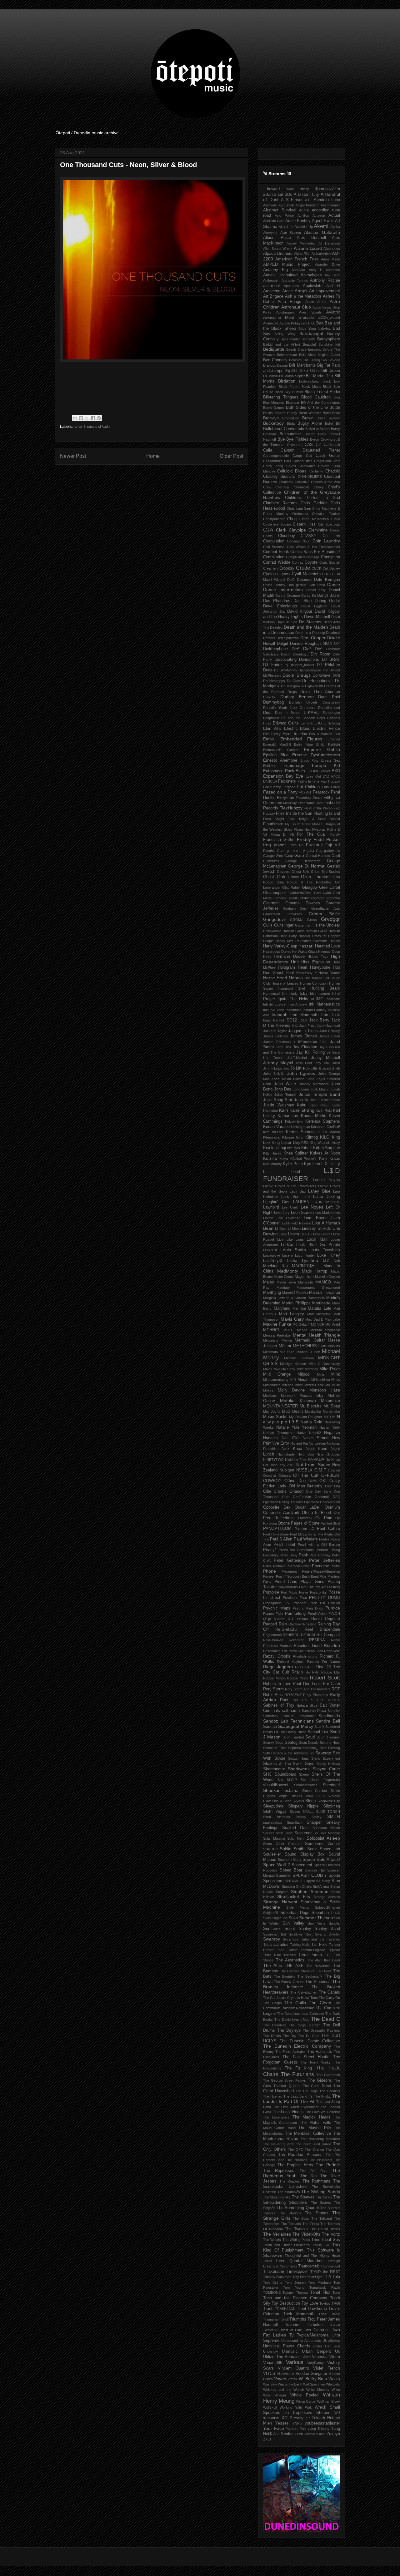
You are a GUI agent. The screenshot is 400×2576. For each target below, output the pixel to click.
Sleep (310, 1801)
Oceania (270, 1476)
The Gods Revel (317, 2086)
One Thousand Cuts (92, 426)
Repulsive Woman (277, 1646)
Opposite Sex (277, 1507)
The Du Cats (309, 2036)
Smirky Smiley (309, 1817)
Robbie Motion (274, 1678)
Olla (337, 1486)
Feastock (321, 792)
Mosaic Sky (312, 1396)
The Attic (272, 1965)
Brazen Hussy (286, 413)
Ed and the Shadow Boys (303, 718)
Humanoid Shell (292, 988)
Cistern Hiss (304, 524)
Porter (304, 1592)
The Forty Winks (316, 2062)
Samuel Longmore (298, 1716)
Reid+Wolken (273, 1640)
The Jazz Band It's (298, 2096)
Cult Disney (331, 568)
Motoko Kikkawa (298, 1401)
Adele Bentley (298, 221)
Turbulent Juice (323, 2325)
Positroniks (318, 1592)
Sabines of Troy (279, 1705)
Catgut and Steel (327, 461)
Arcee (287, 291)
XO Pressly (292, 2418)
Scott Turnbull (293, 1737)
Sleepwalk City (329, 1801)
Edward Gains (286, 723)
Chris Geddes (314, 503)
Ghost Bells (300, 872)
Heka (267, 957)
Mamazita (305, 1282)
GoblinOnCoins (300, 893)
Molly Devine (291, 1390)
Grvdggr (330, 919)
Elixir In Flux (295, 734)
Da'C (291, 580)
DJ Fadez (273, 665)
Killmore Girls (293, 1137)
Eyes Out (313, 776)
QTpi (267, 1619)
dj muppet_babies (300, 665)
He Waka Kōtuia (305, 952)
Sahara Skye (307, 1705)
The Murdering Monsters (320, 2139)
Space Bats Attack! (321, 1859)
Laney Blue (319, 1191)
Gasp (289, 856)
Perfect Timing (328, 1550)
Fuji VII (333, 845)
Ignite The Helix (293, 999)
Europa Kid (326, 765)
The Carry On (329, 1998)
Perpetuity (271, 1555)
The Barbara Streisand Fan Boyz (306, 1971)
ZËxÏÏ (299, 2434)
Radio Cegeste (326, 1619)
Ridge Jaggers (278, 1667)
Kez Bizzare (273, 1132)
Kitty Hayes (272, 1153)
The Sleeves (303, 2197)
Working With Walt (296, 2407)
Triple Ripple (329, 2314)
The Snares (321, 2203)
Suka (293, 1918)
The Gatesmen (328, 2075)
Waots (334, 2379)
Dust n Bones (288, 713)
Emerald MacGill (277, 744)
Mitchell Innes (292, 1385)
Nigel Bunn (317, 1449)
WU (337, 2413)
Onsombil (322, 1497)
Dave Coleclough (280, 606)
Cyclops (270, 574)
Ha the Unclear (326, 925)
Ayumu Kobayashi (293, 323)
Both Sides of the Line (307, 408)
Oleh (329, 1486)
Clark (281, 530)
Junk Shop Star (278, 1100)
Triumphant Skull (276, 2319)
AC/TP (304, 210)
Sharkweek (299, 1769)
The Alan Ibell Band (324, 1960)
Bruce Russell (328, 418)
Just (313, 1100)
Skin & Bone (282, 1801)
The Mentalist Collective (308, 2133)
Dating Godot (327, 601)
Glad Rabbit (291, 888)
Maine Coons (284, 1277)
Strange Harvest (280, 1902)
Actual (334, 215)
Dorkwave (321, 675)
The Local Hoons (288, 2112)
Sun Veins (317, 1923)
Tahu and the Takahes (321, 1939)
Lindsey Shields (316, 1229)
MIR (293, 1380)
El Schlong (332, 723)
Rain (283, 1624)
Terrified (290, 1955)
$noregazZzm (328, 189)
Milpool (304, 1374)
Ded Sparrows (288, 638)
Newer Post (73, 456)
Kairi (283, 1110)
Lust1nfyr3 (273, 1261)
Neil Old (290, 1438)
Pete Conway (320, 1555)
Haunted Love (328, 946)
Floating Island (327, 813)
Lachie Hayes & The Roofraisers (290, 1186)
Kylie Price (293, 1164)
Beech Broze (296, 349)
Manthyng (272, 1293)
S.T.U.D (317, 1700)
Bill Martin (270, 376)
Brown (308, 418)
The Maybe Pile (315, 2128)
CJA (268, 530)
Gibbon (293, 877)
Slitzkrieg (332, 1806)
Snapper (314, 1822)
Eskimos (270, 766)
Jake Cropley (330, 1031)
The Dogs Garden (304, 2025)
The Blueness (318, 1982)
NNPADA (316, 1460)
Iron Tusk (331, 1015)
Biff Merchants (302, 365)
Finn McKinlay (286, 803)
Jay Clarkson (305, 1047)
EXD (336, 771)
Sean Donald (309, 1743)
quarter (279, 1619)
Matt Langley (292, 1314)
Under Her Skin (326, 2346)
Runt (284, 1700)
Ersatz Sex (331, 760)
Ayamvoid (271, 323)
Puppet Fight (273, 1614)
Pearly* (270, 1550)
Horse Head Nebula (283, 978)
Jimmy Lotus (273, 1068)
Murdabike (313, 1412)
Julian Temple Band (319, 1094)
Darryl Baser (329, 596)
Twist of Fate (291, 2330)
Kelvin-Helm (294, 1121)
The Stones (316, 2213)
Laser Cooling (327, 1197)
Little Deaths (322, 1234)
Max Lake (332, 1319)
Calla (268, 450)
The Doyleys (289, 2030)
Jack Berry (319, 1020)
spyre (311, 1881)
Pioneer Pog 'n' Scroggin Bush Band (291, 1576)
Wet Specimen (314, 2384)
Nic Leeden (317, 1443)
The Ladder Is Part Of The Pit (302, 2099)
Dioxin (286, 654)
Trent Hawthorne (312, 2309)
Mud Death (292, 1412)
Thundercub (309, 2266)
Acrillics (303, 215)
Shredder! (331, 1785)
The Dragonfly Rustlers (321, 2030)
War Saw (270, 2384)
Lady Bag (298, 1191)
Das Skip (302, 601)
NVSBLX (304, 1470)
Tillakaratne (274, 2272)
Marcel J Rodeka (295, 1293)
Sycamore (291, 1939)
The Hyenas (273, 2096)
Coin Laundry (326, 541)
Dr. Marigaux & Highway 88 (302, 686)
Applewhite (313, 286)
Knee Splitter (296, 1153)
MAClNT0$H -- (306, 1266)
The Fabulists (320, 2052)
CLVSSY (309, 536)
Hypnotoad (271, 994)
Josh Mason (320, 1089)
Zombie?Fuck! (315, 2434)
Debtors (269, 638)
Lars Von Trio (295, 1197)
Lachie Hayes (327, 1180)
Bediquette (274, 349)
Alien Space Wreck (278, 249)
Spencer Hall (315, 1870)
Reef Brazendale (322, 1629)
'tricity (305, 189)
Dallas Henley (274, 585)
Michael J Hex (308, 1352)
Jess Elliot (304, 1063)
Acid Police (284, 215)
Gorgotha (333, 898)
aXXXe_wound (329, 318)
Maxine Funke (277, 1324)
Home (153, 456)
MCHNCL (272, 1330)
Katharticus (288, 1116)
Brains (268, 413)
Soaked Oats (295, 1828)
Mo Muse (333, 1385)
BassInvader (290, 339)
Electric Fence (326, 729)
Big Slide (292, 371)
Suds (267, 1918)
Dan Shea (317, 585)
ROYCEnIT (293, 1695)
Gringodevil (274, 919)
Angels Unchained (280, 275)
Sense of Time (275, 1748)
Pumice (333, 1608)
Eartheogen (331, 713)
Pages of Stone (305, 1523)
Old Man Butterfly (306, 1486)
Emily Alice (303, 744)
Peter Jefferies (325, 1560)
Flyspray (319, 829)
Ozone (284, 1523)
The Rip (308, 2176)
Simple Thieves (290, 1796)
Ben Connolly (275, 360)
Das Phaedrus (277, 601)
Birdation (287, 381)
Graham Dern (295, 908)
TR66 (336, 2303)
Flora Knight (274, 819)
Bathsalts (309, 339)
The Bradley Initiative (302, 1984)
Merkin (287, 1340)
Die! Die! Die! (307, 649)
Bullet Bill (332, 423)
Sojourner (303, 1833)
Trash (268, 2309)
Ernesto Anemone (280, 760)
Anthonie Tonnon (295, 280)
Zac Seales (283, 2434)
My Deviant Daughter (306, 1417)
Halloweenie (272, 931)
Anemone (333, 270)
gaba (310, 851)
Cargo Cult (302, 456)
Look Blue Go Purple (318, 1245)
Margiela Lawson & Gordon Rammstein (294, 1298)
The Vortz (331, 2234)
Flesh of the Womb (318, 808)
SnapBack (295, 1822)
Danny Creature (288, 596)
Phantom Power (299, 1566)
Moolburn (270, 1396)
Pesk (303, 1555)
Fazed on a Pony (280, 792)
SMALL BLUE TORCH (321, 1812)
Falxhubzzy (272, 787)
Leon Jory (282, 1213)
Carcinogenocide (276, 456)
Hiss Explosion (316, 962)
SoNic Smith (292, 1849)
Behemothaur (287, 355)
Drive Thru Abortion (320, 692)
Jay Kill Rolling (310, 1052)
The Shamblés (289, 2192)
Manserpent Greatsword (318, 1288)
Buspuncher (290, 434)
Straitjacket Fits (293, 1896)
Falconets (287, 781)
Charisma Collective (294, 482)
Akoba (335, 227)
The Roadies (290, 2181)
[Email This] (75, 418)
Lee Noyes (312, 1207)
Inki (266, 1010)
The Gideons (320, 2080)
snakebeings (273, 1822)
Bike (304, 371)
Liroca (294, 1234)
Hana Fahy (288, 936)
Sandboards (329, 1716)
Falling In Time (309, 781)
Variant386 (273, 2363)
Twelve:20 (271, 2330)
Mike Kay (288, 1369)
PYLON (334, 1614)
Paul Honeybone (276, 1534)
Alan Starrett (291, 233)
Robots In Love (277, 1684)
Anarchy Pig (275, 270)
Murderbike (331, 1412)
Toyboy (325, 2303)
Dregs (292, 692)
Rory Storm (273, 1689)
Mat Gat (299, 1308)
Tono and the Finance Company (295, 2298)
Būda (291, 423)
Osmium (332, 1507)
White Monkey (318, 2390)
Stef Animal (321, 1886)
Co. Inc (331, 536)
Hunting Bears (325, 988)
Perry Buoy (288, 1555)
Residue (332, 1645)
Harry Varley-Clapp (280, 946)
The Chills (295, 2003)
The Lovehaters (276, 2117)
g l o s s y (296, 851)
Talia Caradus (276, 1945)
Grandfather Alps (326, 908)
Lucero (287, 1255)
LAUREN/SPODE (327, 1202)
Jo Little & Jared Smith (323, 1068)
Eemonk (307, 723)
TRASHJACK (285, 2309)
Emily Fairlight (328, 744)
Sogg (289, 1833)
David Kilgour (300, 611)
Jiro (286, 1068)
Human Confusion (314, 983)
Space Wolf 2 (277, 1865)
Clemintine (318, 530)
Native (301, 1433)
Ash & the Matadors (303, 296)
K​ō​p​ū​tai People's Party (309, 1159)
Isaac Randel (273, 1020)
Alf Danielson (329, 243)
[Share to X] (87, 418)
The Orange (314, 2149)
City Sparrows (329, 524)
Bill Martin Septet (292, 376)
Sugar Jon (280, 1918)
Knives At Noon (325, 1153)
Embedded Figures (301, 739)
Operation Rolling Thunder (283, 1502)
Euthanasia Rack (279, 771)
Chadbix (333, 471)
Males (269, 1282)
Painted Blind (330, 1523)
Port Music (289, 1592)
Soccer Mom (273, 1833)
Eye (299, 776)
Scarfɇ (319, 1727)
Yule (303, 2429)
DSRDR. (270, 697)
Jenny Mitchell (325, 1058)
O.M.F (320, 1470)
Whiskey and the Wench (284, 2390)
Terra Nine (272, 1955)
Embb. (269, 739)
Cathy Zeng (273, 466)
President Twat (295, 1598)
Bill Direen (331, 371)
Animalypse (311, 275)
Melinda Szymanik (325, 1330)
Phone (270, 1571)
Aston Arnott (316, 302)
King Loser (282, 1143)
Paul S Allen (281, 1539)
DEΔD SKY (331, 644)
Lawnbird (271, 1207)
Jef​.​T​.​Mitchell (297, 1058)
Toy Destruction (286, 2303)
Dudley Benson (297, 697)
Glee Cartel (330, 888)
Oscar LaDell (308, 1507)
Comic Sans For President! (315, 552)
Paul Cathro (328, 1529)
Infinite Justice (274, 1004)
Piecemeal (289, 1571)
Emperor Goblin (322, 749)
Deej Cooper (313, 638)
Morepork (288, 1396)
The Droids (272, 2036)
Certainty (316, 471)
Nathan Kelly (330, 1427)
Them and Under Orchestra (287, 2245)
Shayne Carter (326, 1769)
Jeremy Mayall (278, 1063)
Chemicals (302, 487)
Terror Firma (310, 1955)
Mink (336, 1374)
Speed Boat (291, 1870)
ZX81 (267, 2439)
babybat (325, 329)
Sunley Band (327, 1929)
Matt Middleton (319, 1314)
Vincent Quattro (293, 2368)
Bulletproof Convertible (284, 429)
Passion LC (304, 1529)
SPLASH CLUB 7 (310, 1875)
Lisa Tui (306, 1234)
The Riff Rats (314, 2171)
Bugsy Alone (310, 423)
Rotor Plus (273, 1695)
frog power (275, 845)
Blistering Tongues (281, 397)
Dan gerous (297, 585)
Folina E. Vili (282, 834)
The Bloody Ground (289, 1982)
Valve (307, 2357)
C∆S (309, 445)
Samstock (271, 1716)
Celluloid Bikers (292, 471)
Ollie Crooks (275, 1491)
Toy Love (310, 2303)
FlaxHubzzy (291, 808)
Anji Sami (332, 275)
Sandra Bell (328, 1721)
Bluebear (293, 403)
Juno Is (301, 1100)
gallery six (332, 851)
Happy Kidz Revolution (293, 941)
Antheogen (271, 280)
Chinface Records (280, 503)
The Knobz (322, 2096)
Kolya (284, 1159)
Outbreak (305, 1518)
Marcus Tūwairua (325, 1293)
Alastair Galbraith (322, 232)
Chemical (282, 487)
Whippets (333, 2384)
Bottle (335, 408)
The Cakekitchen (304, 1992)
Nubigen (287, 1470)
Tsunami (293, 2325)
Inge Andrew (297, 1004)
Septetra (295, 1748)
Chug (292, 519)
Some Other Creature (282, 1844)
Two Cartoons (317, 2330)
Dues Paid (329, 697)
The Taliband (322, 2218)
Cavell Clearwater (301, 466)
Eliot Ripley (272, 734)
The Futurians (297, 2074)
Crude (303, 568)
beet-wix (315, 349)
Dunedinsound (329, 708)
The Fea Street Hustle (306, 2057)
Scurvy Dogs (273, 1743)
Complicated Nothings (303, 557)
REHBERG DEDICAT (299, 1635)
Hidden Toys (318, 957)
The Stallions (290, 2213)
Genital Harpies (318, 856)
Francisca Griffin (279, 840)
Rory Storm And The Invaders (308, 1689)
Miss (336, 1380)
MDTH (288, 1330)
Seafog (291, 1743)
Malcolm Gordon (327, 1277)
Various (295, 2362)
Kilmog (312, 1137)
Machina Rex (276, 1266)
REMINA (317, 1640)
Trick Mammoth (299, 2314)
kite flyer (294, 1148)
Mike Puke (330, 1369)
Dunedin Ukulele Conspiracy (315, 702)
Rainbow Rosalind (302, 1624)
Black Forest (289, 387)
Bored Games (274, 408)
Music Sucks (275, 1417)
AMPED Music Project (287, 265)
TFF (328, 1955)
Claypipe (297, 530)
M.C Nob (332, 1261)
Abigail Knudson (307, 205)
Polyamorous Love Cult (296, 1587)
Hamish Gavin (293, 931)
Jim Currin (332, 1063)
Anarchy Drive (327, 265)
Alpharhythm (321, 254)
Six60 (309, 1796)
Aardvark (270, 205)
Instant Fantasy (315, 1010)
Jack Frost (307, 1026)
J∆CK (303, 1020)
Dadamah (304, 580)
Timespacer (297, 2272)
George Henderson (303, 861)
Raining (324, 1624)
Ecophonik (271, 718)
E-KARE (311, 713)
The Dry (290, 2036)
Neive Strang (315, 1438)
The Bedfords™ (310, 1976)
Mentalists (271, 1340)
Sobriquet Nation (326, 1828)
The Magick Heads (312, 2117)
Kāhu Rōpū (319, 1105)
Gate (299, 855)
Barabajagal (311, 334)
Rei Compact (328, 1635)
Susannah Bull (275, 1934)
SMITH (334, 1817)
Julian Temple (285, 1095)
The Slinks (324, 2197)
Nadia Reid (312, 1422)
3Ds (289, 195)
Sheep (304, 1774)
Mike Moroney (307, 1369)
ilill (312, 999)
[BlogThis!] (81, 418)
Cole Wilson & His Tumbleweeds (313, 547)
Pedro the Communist (297, 1550)
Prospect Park (305, 1603)
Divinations (309, 660)
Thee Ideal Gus (326, 2240)
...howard (271, 189)
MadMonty (288, 1271)
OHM (312, 1481)
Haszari (306, 946)
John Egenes (301, 1073)
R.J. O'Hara (298, 1619)
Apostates (291, 286)
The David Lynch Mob (292, 2020)
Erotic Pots (310, 760)
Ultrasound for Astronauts (301, 2341)
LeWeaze (293, 1218)
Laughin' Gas (276, 1202)
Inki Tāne (277, 1010)
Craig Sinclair (330, 562)
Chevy (319, 487)
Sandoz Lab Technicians (288, 1721)
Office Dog (295, 1481)
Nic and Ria (299, 1443)
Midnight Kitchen (293, 1364)
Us (337, 2351)
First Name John (311, 803)
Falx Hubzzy (330, 781)
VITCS (269, 2374)
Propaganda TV (276, 1603)
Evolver (325, 771)
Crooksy (287, 568)
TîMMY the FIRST (325, 2272)
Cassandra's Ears (277, 461)
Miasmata (270, 1352)
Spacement (302, 1865)
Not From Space (313, 1465)
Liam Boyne (316, 1218)
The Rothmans (317, 2181)
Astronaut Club (296, 307)
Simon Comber (315, 1791)
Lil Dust (281, 1229)
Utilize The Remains (282, 2357)
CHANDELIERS (310, 477)
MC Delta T (301, 1324)
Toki (336, 2277)
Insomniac (293, 1010)
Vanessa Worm (326, 2357)
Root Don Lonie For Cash (316, 1684)
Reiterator (296, 1640)
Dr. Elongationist (317, 681)
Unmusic (290, 2351)
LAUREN (301, 1202)
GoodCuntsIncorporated (306, 898)
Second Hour (330, 1743)
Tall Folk (319, 1945)
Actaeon (319, 215)
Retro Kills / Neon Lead (306, 1651)
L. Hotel (282, 1172)
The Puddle (328, 2165)
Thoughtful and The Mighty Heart (312, 2256)
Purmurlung (295, 1614)
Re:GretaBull (287, 1629)
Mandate (283, 1288)
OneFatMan (302, 1497)
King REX (301, 1143)
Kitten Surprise (327, 1148)
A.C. (308, 200)
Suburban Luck (326, 1913)
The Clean (320, 2003)
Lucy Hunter (305, 1255)
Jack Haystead (328, 1026)
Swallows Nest (301, 1934)
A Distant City (307, 195)
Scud (310, 1737)
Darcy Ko (309, 596)
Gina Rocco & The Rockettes (304, 882)
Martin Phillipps (296, 1303)
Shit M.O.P (287, 1780)
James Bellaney (276, 1036)
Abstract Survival (280, 210)
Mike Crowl (272, 1369)
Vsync (280, 2379)
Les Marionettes (328, 1213)
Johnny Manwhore (314, 1084)
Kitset (307, 1148)
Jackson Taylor (275, 1031)
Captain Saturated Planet (310, 450)
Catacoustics (302, 461)
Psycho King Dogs (308, 1608)
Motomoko (330, 1401)
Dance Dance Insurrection (302, 587)
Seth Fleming (330, 1748)
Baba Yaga (307, 329)
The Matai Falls (315, 2123)
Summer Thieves (316, 1918)
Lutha (292, 1261)
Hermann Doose (289, 957)
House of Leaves (285, 983)
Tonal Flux (320, 2292)
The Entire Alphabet (290, 2052)
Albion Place (277, 238)
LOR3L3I (270, 1250)
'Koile (290, 189)
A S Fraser (292, 200)
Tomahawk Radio (325, 2287)
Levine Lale (273, 1218)
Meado (302, 1330)
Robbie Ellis (331, 1672)
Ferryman (285, 798)
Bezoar (283, 365)
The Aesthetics (290, 1960)
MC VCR (318, 1324)
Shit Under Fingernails (320, 1780)
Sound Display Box (305, 1854)
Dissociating (285, 660)
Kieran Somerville (303, 1132)
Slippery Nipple (303, 1806)
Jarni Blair (283, 1047)
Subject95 (271, 1913)
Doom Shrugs (297, 675)
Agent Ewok (323, 221)
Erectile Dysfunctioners (316, 755)
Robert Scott (325, 1678)
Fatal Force (331, 787)
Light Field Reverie (296, 1223)
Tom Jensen (295, 2282)
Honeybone (320, 967)
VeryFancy (315, 2363)
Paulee (324, 1539)
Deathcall (333, 633)
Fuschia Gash (274, 851)
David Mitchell (317, 617)
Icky (304, 994)
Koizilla (270, 1158)
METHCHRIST (306, 1346)
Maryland (282, 1308)
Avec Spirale (310, 312)
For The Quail (312, 834)
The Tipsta (311, 2224)
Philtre (335, 1566)
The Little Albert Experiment (296, 2107)
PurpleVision (317, 1614)
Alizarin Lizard (308, 248)
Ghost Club (274, 877)
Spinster (283, 1876)
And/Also (298, 270)
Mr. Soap (332, 1406)
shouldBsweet (276, 1785)
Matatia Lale (320, 1308)
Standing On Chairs (297, 1886)
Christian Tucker (326, 514)
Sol (316, 1833)
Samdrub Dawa (314, 1711)
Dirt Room (320, 654)
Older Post (231, 456)
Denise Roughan (305, 644)
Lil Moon (294, 1229)
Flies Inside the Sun (294, 813)
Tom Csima (273, 2282)
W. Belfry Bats (313, 2379)
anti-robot (272, 286)
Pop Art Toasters (327, 1587)
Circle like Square (277, 524)
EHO (318, 723)
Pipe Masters (330, 1576)
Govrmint (271, 903)
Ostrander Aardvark (281, 1513)
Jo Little (297, 1068)
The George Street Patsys (285, 2080)
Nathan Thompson (278, 1433)
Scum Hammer (328, 1737)
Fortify (335, 834)
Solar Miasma (274, 1838)
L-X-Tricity (331, 1164)
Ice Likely (290, 994)
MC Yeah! (333, 1324)
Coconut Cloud (299, 541)
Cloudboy (287, 536)
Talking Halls (300, 1945)
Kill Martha (331, 1132)
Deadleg (276, 627)
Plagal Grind (312, 1582)
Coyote (311, 562)
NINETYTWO (273, 1460)
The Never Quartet (279, 2144)
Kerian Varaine (276, 1127)
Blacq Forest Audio (322, 392)
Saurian (270, 1727)
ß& (318, 1881)
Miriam (304, 1380)
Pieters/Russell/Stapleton (321, 1571)
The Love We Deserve (322, 2112)
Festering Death (309, 798)
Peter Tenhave (274, 1566)
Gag (319, 851)
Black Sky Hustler (289, 392)
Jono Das (283, 1089)
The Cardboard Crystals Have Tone (290, 1998)
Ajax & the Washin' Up (296, 227)
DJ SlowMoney (286, 670)
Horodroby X (306, 973)
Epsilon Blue (276, 755)
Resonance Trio (275, 1651)
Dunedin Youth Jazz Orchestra (289, 708)
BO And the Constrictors (320, 403)
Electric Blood (297, 729)
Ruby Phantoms (316, 1695)
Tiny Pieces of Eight (308, 2277)
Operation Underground (322, 1502)
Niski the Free (296, 1460)
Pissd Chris (286, 1582)
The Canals (329, 1992)
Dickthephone (275, 649)
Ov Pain (324, 1518)
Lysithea (310, 1260)
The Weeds (272, 2240)
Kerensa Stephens (323, 1121)
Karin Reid (324, 1110)
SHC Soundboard (280, 1774)
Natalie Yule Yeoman (297, 1427)
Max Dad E (314, 1319)
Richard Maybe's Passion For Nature (308, 1662)
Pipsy (267, 1582)
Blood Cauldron (316, 397)
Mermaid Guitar (310, 1340)
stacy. (326, 1881)
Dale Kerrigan (327, 580)
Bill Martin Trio (319, 376)
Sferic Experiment (326, 1758)
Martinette (321, 1303)
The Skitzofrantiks (277, 2197)
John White (285, 1084)
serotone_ (310, 1748)
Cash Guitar (328, 456)
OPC (336, 1497)
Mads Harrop (315, 1271)
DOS (336, 675)
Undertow (270, 2351)
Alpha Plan (302, 254)
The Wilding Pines (296, 2240)
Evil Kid (312, 771)
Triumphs (298, 2319)
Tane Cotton (287, 1950)
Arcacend (272, 291)
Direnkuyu (301, 654)
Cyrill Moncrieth (306, 574)
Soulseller (272, 1854)
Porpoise (271, 1592)
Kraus (335, 1159)
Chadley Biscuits (279, 477)
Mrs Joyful (272, 1412)
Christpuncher (274, 519)
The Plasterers (321, 2160)
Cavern (324, 466)
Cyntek (285, 574)
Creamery (271, 568)
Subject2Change (327, 1907)
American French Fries (297, 259)
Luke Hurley (329, 1255)
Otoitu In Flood (317, 1513)
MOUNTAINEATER (280, 1406)
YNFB (297, 2423)
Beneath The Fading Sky (308, 360)
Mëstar (285, 1346)
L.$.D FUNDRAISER (302, 1175)
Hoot (290, 973)
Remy (335, 1640)
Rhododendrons (305, 1656)
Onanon (296, 1491)
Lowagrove (272, 1255)
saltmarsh (291, 1711)
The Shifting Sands (321, 2192)
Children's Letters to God (312, 498)
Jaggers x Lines (303, 1031)
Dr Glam (294, 681)
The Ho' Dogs (307, 2091)
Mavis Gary (292, 1319)
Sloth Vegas (275, 1812)
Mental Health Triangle (316, 1335)
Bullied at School (318, 429)
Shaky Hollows (328, 1764)
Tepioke (334, 1950)
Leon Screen (302, 1213)
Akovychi (270, 233)
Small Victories (277, 1817)
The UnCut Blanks (325, 2229)
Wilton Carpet (306, 2401)
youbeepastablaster (322, 2423)
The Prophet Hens (295, 2165)
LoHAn (287, 1245)
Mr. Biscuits (311, 1406)
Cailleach (332, 445)
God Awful (322, 893)
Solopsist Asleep (323, 1838)
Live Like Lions (290, 1239)
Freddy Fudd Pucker (318, 839)
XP (307, 2418)
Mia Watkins (331, 1346)
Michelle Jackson (299, 1358)
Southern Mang (290, 1860)
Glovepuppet (275, 893)
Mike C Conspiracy (324, 1364)
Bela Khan (307, 355)
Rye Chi (300, 1700)
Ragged (270, 1624)
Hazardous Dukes (277, 952)
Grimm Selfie (324, 914)
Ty (292, 2335)
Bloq (337, 397)
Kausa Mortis (314, 1116)
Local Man (317, 1239)
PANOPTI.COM (277, 1529)
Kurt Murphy (272, 1164)
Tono (336, 2292)
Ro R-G (312, 1672)
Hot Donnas (314, 978)
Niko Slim (306, 1454)
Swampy (272, 1939)
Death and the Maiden (306, 627)
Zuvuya (333, 2434)
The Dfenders (275, 2025)
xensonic (271, 2418)
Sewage (323, 1753)
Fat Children (308, 787)
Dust (267, 713)
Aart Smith (286, 205)
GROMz (296, 920)
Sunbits (334, 1923)
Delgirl (282, 644)
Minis (321, 1374)
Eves (300, 771)
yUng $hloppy (319, 2429)
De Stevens (310, 622)
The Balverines (318, 1966)
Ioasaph (280, 1015)
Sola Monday (330, 1833)
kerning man (300, 1127)
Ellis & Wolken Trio (325, 734)
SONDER (270, 1849)
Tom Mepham (319, 2282)
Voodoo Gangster (311, 2374)
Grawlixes (294, 914)
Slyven (295, 1812)
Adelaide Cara (274, 221)
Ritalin (297, 1672)
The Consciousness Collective (301, 2014)
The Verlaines (277, 2234)
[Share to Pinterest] (99, 418)
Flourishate (273, 824)
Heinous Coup (329, 952)
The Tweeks (296, 2229)
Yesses (282, 2423)
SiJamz (291, 1791)
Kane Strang (302, 1110)
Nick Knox (292, 1449)
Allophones (332, 249)
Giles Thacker (315, 877)
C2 (318, 445)
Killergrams (272, 1137)
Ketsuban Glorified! (325, 1127)
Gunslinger (284, 925)
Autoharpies (285, 312)
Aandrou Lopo (327, 200)
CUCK (316, 568)
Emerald (334, 739)
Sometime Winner (322, 1844)
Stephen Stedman (310, 1891)
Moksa (268, 1390)
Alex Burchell (311, 238)
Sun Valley (293, 1923)
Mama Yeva (286, 1282)
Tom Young (294, 2287)
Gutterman (303, 925)
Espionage (294, 765)
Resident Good (308, 1646)
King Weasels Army (325, 1143)
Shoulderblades (306, 1785)
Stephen (282, 1892)
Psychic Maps (277, 1608)
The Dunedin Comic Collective (310, 2041)
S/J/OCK (333, 1700)
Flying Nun (302, 829)
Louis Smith (293, 1250)
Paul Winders (306, 1539)
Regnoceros (272, 1635)
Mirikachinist (321, 1380)
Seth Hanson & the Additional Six (289, 1753)
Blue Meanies (274, 403)
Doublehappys (274, 681)
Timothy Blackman (277, 2277)
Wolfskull (270, 2407)
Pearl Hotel (284, 1545)
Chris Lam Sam (299, 508)
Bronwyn (271, 418)
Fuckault (314, 845)
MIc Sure (287, 1352)
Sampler (334, 1711)
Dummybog (273, 702)
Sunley (305, 1929)
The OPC (295, 2149)
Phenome (320, 1566)
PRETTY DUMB (325, 1598)
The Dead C (325, 2019)
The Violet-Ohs (306, 2234)
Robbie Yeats (298, 1678)
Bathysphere (329, 339)
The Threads (291, 2224)
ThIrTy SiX (321, 2245)
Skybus (298, 1801)
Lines (283, 1234)
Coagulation (274, 541)
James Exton (330, 1036)
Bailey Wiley (285, 334)
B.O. (312, 323)
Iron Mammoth (304, 1015)
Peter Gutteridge (290, 1560)
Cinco (336, 519)
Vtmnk (292, 2379)
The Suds (301, 2218)
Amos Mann (330, 259)
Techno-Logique (313, 1950)
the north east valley (314, 2144)
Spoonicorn (273, 1881)
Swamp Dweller (327, 1934)
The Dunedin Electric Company (297, 2046)
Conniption (330, 557)
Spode (334, 1876)
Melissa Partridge (277, 1335)
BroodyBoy (291, 418)
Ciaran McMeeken (314, 519)
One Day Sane (319, 1491)
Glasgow (310, 888)
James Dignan (303, 1036)
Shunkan (272, 1790)
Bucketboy (273, 423)
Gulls (268, 925)
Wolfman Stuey (329, 2401)
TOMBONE (272, 2292)
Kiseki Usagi (275, 1148)
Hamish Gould (316, 931)
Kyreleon (312, 1164)
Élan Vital (272, 729)
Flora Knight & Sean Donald (314, 819)
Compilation (274, 557)
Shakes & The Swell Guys (289, 1764)
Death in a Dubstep (310, 633)
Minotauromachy (276, 1380)
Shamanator (274, 1769)
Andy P (315, 270)
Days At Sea (287, 622)
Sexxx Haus (298, 1758)
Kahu (302, 1105)
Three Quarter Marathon (299, 2261)
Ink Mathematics (324, 1004)
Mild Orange (277, 1374)
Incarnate (333, 999)
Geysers (284, 872)
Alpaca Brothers (278, 254)
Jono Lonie (301, 1089)
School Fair (318, 1732)
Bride (336, 413)
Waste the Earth (290, 2384)
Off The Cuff (306, 1476)
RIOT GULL (305, 1667)
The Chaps (272, 2003)
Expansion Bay (278, 776)
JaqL (323, 1042)
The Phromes (297, 2160)
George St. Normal (307, 866)
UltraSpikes (331, 2341)
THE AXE (294, 1966)
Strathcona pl (314, 1902)
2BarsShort (273, 195)
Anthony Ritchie (325, 280)
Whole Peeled (304, 2395)
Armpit (301, 291)
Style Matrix (298, 1907)
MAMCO (323, 1282)
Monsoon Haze (325, 1390)
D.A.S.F (328, 574)
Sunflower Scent (279, 1929)
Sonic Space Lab (324, 1849)
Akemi (321, 226)
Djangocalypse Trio (313, 670)
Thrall (267, 2261)
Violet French (327, 2368)
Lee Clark (290, 1207)
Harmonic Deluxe (326, 941)
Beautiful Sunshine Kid (321, 344)
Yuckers (292, 2429)
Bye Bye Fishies (293, 439)
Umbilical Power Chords (287, 2346)
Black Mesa (311, 387)
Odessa (285, 1476)
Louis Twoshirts (325, 1250)
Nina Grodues (328, 1454)
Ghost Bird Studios (325, 872)
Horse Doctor (329, 973)
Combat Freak (276, 552)
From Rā (296, 845)
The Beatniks (285, 1976)
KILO (325, 1137)
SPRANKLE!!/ (295, 1881)
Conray (298, 562)
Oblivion (334, 1470)
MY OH (330, 1417)
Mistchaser (272, 1385)
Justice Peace (329, 1100)
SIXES (320, 1796)
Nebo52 (315, 1433)
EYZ (326, 776)
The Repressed (279, 2171)
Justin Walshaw (278, 1105)
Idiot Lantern (320, 994)
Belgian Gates (329, 355)
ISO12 (291, 1020)
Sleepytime (273, 1806)
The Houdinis (330, 2091)
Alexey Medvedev (301, 243)
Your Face (274, 2428)
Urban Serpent (316, 2351)
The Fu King (298, 2068)
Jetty (317, 1063)
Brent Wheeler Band (315, 413)
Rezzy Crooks (277, 1656)
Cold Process (274, 547)
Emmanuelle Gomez (281, 750)
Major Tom (304, 1277)
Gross (312, 920)
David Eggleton (314, 606)
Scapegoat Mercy (295, 1726)
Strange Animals (327, 1897)
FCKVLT (305, 792)
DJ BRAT (331, 660)
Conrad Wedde (277, 562)
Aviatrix (333, 312)
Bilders (315, 371)
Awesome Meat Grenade (288, 318)
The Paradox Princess (300, 2155)
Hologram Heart (292, 967)
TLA (327, 2277)
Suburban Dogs (295, 1913)
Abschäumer (330, 205)
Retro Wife (332, 1651)
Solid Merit (296, 1838)
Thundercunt (330, 2266)
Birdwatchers (309, 381)
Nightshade (286, 1454)
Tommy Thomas (295, 2292)
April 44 (333, 286)
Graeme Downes (302, 903)
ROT (336, 1689)
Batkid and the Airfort (282, 344)
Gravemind (272, 914)
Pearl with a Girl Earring (319, 1545)
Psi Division (330, 1603)
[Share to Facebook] (93, 418)
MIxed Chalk (314, 1385)
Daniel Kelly (316, 590)
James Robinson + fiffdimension (290, 1042)
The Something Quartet (298, 2208)
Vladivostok (286, 2374)
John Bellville (274, 1074)
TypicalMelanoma (313, 2335)
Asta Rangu (289, 302)
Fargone (289, 787)
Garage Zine (273, 856)
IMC (319, 999)
